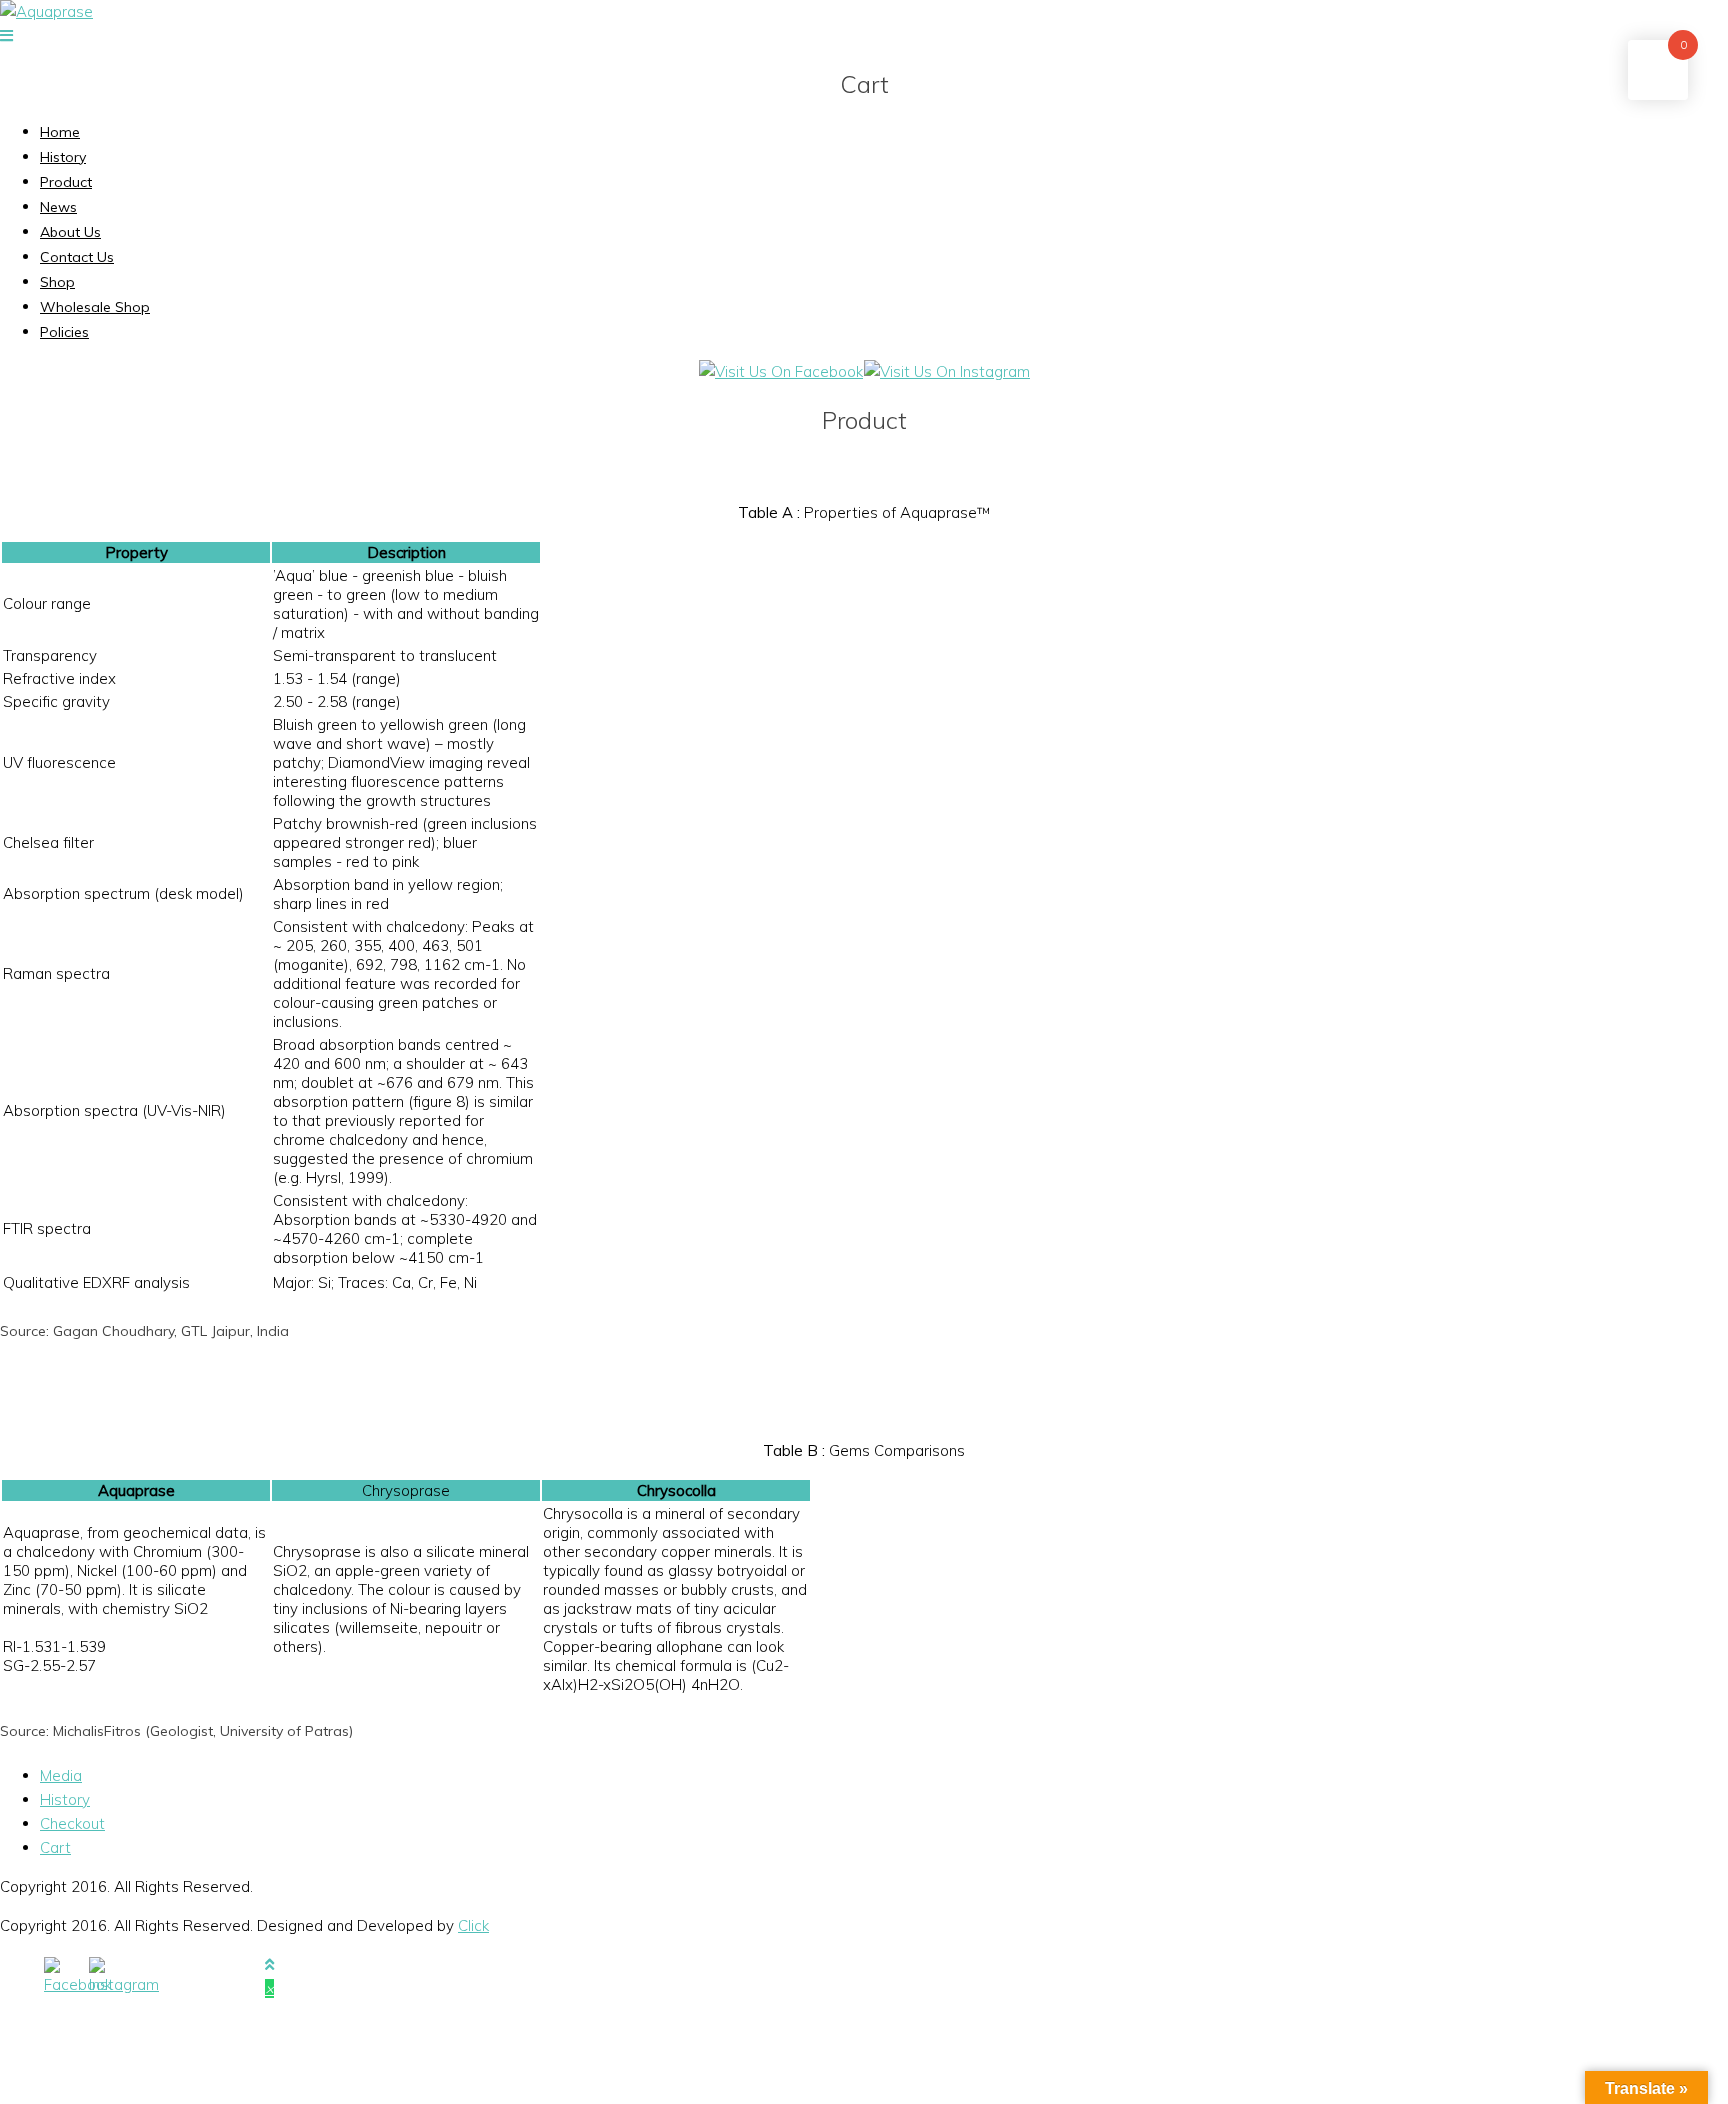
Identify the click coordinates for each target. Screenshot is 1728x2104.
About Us (70, 232)
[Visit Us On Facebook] (780, 371)
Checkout (72, 1823)
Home (60, 132)
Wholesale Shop (95, 307)
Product (66, 182)
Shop (57, 282)
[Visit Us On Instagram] (946, 371)
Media (61, 1775)
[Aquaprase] (46, 11)
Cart (55, 1847)
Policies (64, 332)
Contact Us (77, 257)
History (63, 157)
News (58, 207)
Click (473, 1925)
